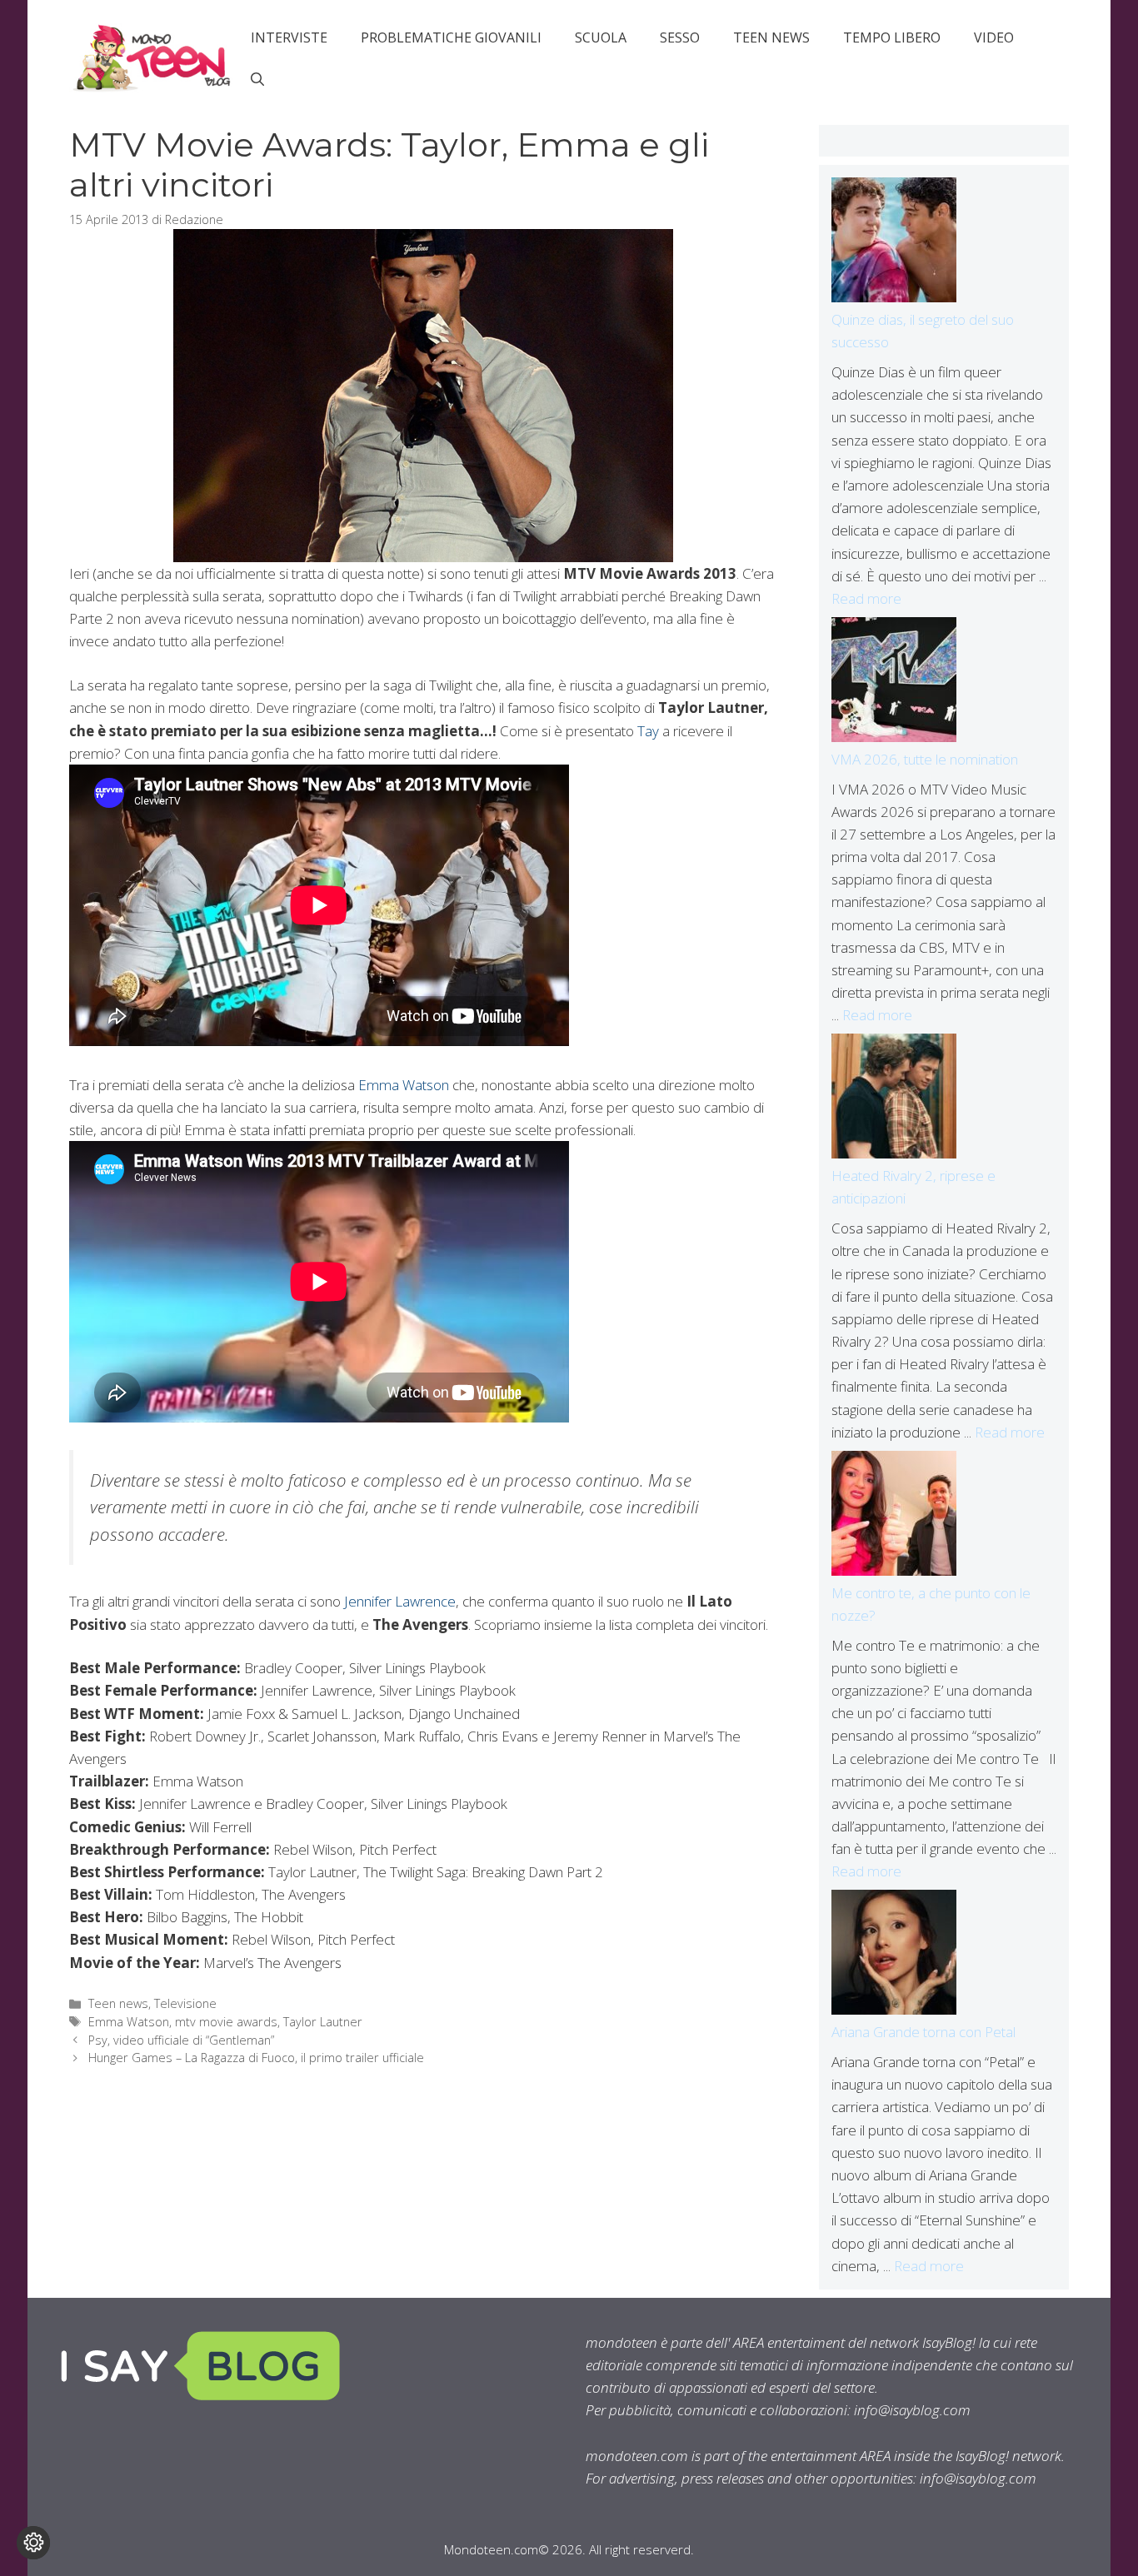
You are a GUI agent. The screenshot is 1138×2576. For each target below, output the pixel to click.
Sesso (680, 37)
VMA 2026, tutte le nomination (925, 759)
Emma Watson (404, 1085)
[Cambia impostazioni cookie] (33, 2543)
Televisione (185, 2003)
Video (994, 37)
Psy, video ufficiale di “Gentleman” (181, 2040)
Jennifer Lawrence (400, 1601)
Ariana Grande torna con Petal (923, 2032)
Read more (866, 598)
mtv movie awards (226, 2022)
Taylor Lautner (323, 2022)
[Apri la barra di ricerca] (257, 79)
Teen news (771, 37)
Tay (648, 731)
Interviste (289, 37)
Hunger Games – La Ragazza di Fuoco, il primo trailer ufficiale (256, 2058)
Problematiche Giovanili (451, 37)
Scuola (601, 37)
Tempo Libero (892, 37)
